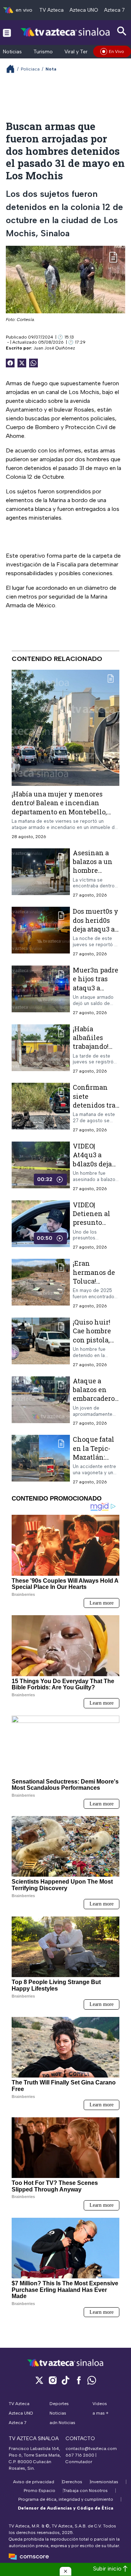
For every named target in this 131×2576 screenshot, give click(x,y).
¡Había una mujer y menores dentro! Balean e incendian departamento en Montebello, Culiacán (59, 807)
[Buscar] (122, 31)
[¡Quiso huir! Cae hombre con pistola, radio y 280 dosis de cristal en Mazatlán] (41, 1343)
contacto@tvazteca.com (91, 2449)
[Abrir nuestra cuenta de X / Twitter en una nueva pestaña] (39, 2380)
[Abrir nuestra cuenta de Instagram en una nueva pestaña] (52, 2380)
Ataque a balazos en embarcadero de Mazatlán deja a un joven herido (94, 1403)
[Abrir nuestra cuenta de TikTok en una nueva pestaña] (65, 2380)
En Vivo (116, 51)
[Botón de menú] (7, 33)
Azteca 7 (114, 10)
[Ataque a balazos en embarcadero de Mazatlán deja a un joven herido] (41, 1401)
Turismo (43, 52)
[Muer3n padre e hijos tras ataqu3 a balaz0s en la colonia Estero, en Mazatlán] (41, 991)
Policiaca (30, 69)
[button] (65, 2571)
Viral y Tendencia (85, 52)
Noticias (12, 52)
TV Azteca (51, 10)
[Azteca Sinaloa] (66, 32)
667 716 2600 (80, 2455)
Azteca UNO (84, 10)
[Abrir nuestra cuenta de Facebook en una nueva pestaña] (79, 2380)
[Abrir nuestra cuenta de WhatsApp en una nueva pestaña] (92, 2380)
